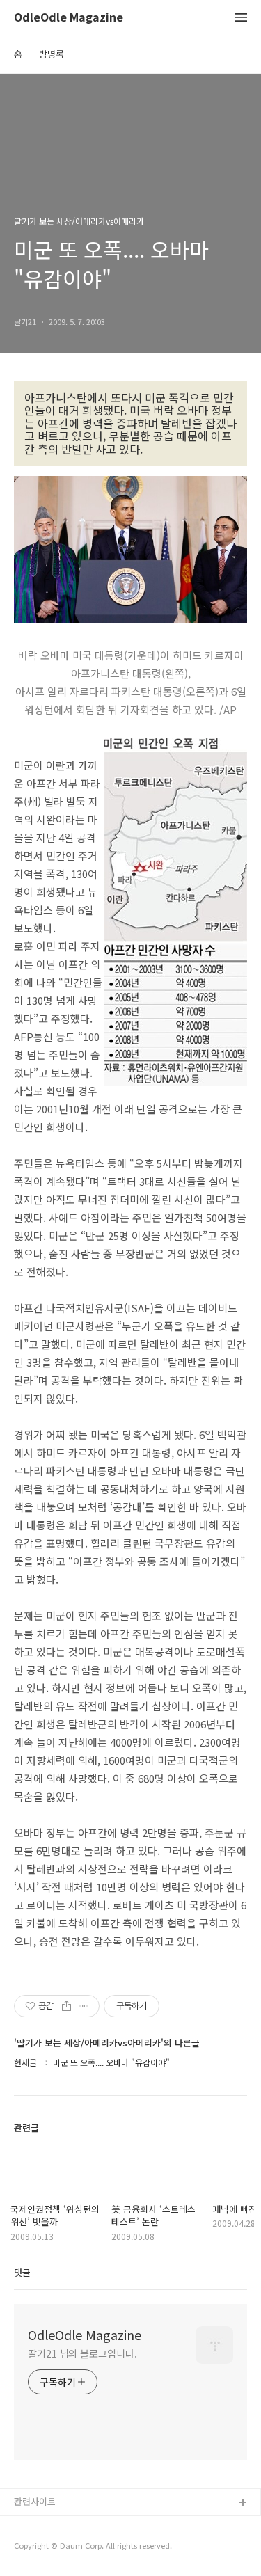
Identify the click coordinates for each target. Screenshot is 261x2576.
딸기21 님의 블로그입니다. (82, 2353)
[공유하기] (66, 2006)
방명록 (52, 54)
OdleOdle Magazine (69, 18)
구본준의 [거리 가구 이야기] (68, 2548)
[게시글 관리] (84, 2006)
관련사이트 (35, 2501)
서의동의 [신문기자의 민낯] (66, 2526)
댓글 (22, 2272)
